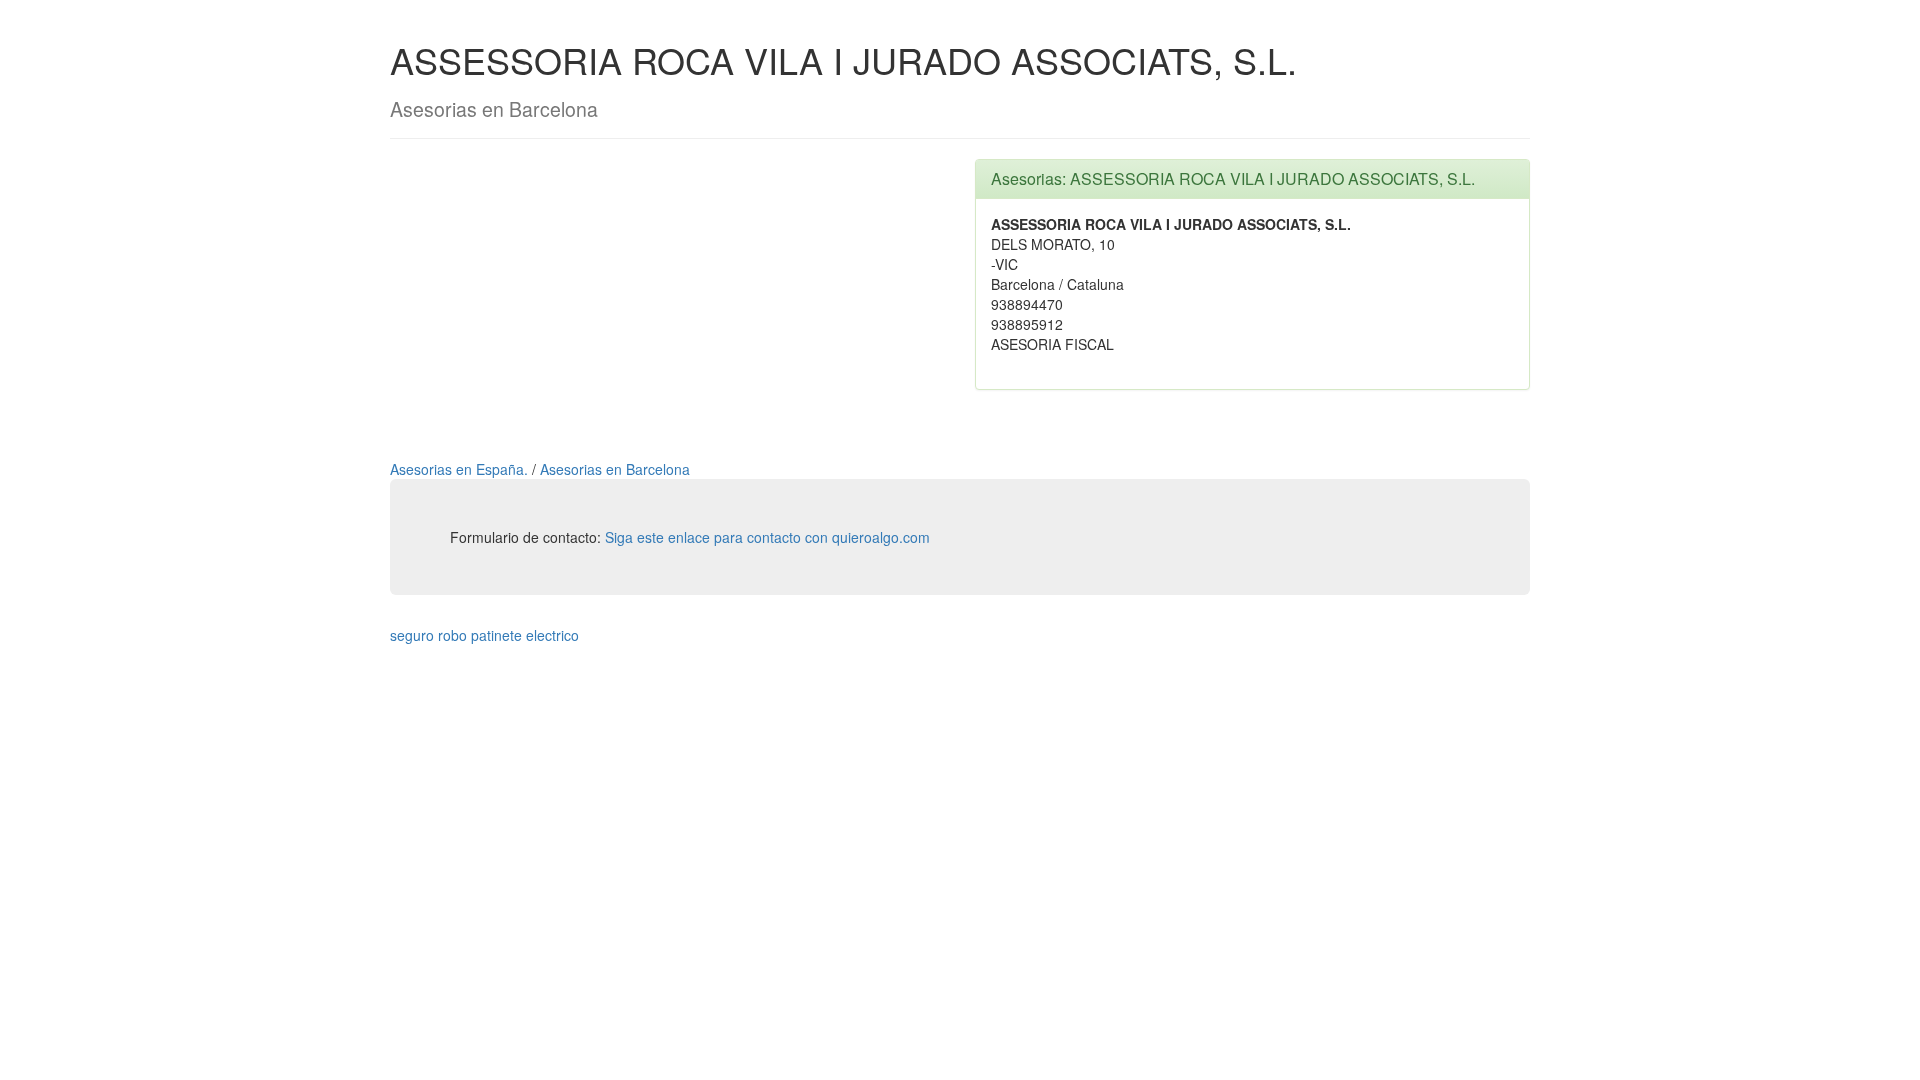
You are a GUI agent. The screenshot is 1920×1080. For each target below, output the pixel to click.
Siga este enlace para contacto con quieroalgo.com (767, 537)
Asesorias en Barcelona (615, 469)
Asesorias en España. (461, 469)
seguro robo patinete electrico (484, 635)
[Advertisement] (667, 299)
